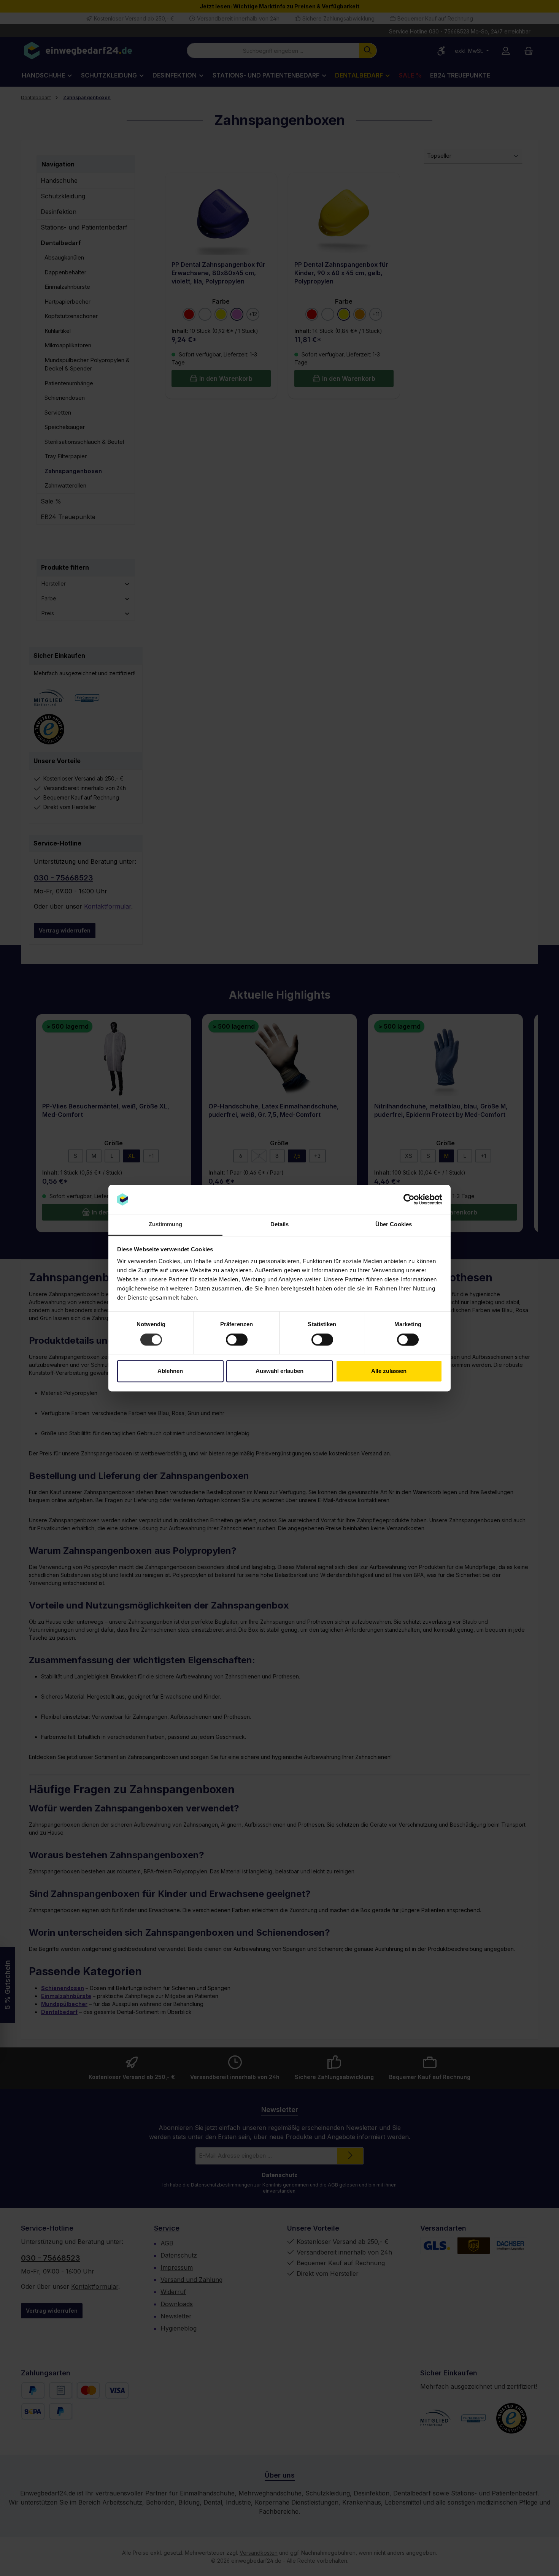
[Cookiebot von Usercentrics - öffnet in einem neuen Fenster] (409, 1199)
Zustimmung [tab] (166, 1225)
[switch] (237, 1339)
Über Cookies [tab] (394, 1225)
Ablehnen (170, 1371)
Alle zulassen (389, 1371)
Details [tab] (280, 1225)
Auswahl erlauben (279, 1371)
